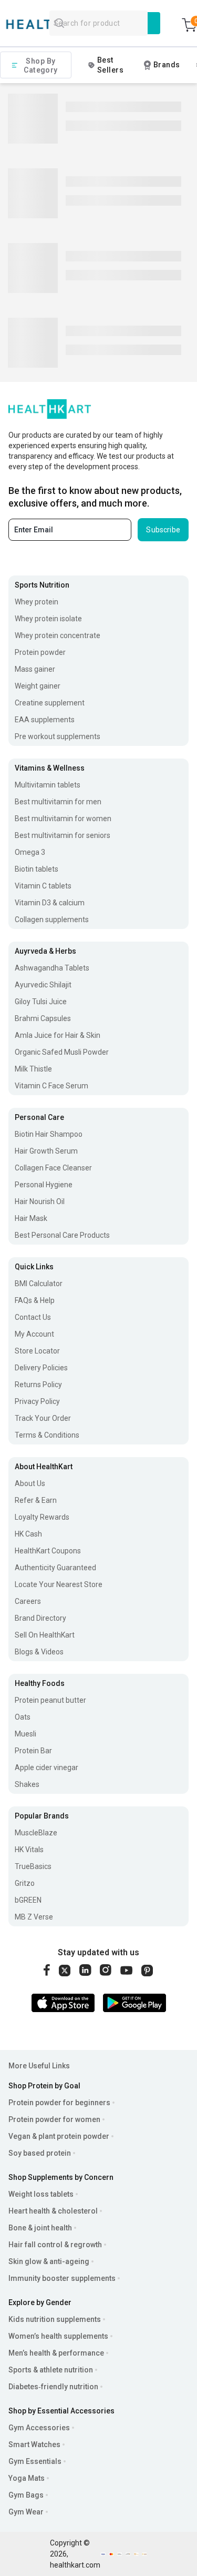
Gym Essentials (35, 2461)
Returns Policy (38, 1385)
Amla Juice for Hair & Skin (58, 1035)
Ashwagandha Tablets (52, 968)
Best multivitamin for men (58, 802)
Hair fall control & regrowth (55, 2245)
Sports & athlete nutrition (51, 2370)
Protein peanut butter (50, 1700)
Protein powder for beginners (59, 2103)
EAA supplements (45, 720)
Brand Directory (40, 1618)
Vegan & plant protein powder (59, 2136)
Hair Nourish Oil (40, 1201)
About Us (30, 1483)
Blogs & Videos (39, 1652)
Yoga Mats (27, 2478)
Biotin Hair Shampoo (49, 1134)
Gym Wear (26, 2512)
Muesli (25, 1734)
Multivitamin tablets (48, 785)
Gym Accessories (39, 2428)
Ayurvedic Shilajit (43, 985)
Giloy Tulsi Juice (41, 1002)
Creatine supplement (50, 703)
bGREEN (28, 1900)
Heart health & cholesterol (53, 2211)
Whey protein (37, 602)
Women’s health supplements (58, 2336)
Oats (23, 1717)
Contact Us (33, 1317)
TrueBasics (33, 1866)
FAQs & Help (35, 1300)
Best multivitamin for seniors (63, 835)
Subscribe (163, 530)
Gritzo (25, 1883)
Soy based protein (40, 2153)
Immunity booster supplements (62, 2278)
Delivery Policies (41, 1368)
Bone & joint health (40, 2228)
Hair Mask (31, 1218)
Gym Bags (26, 2495)
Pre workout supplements (58, 736)
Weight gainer (38, 686)
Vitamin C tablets (43, 886)
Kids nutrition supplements (55, 2319)
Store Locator (37, 1351)
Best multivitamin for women (63, 819)
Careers (28, 1601)
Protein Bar (33, 1751)
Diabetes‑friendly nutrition (53, 2387)
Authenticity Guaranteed (55, 1568)
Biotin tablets (37, 869)
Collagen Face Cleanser (53, 1168)
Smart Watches (34, 2444)
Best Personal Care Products (62, 1235)
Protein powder (40, 652)
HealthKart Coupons (48, 1551)
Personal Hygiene (44, 1185)
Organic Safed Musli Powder (62, 1052)
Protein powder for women (54, 2119)
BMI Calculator (39, 1284)
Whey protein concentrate (58, 635)
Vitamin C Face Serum (51, 1086)
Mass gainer (35, 669)
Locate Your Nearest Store (59, 1584)
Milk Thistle (33, 1069)
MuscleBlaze (36, 1833)
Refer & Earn (36, 1500)
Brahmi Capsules (43, 1018)
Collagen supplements (52, 920)
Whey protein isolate (48, 619)
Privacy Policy (37, 1401)
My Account (34, 1334)
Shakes (27, 1784)
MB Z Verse (34, 1917)
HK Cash (28, 1534)
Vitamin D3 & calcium (50, 903)
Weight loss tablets (41, 2194)
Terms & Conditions (47, 1435)
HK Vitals (29, 1850)
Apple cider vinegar (46, 1767)
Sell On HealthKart (45, 1635)
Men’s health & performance (56, 2353)
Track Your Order (43, 1418)
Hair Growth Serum (46, 1151)
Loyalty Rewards (42, 1517)
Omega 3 (30, 852)
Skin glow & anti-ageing (49, 2261)
